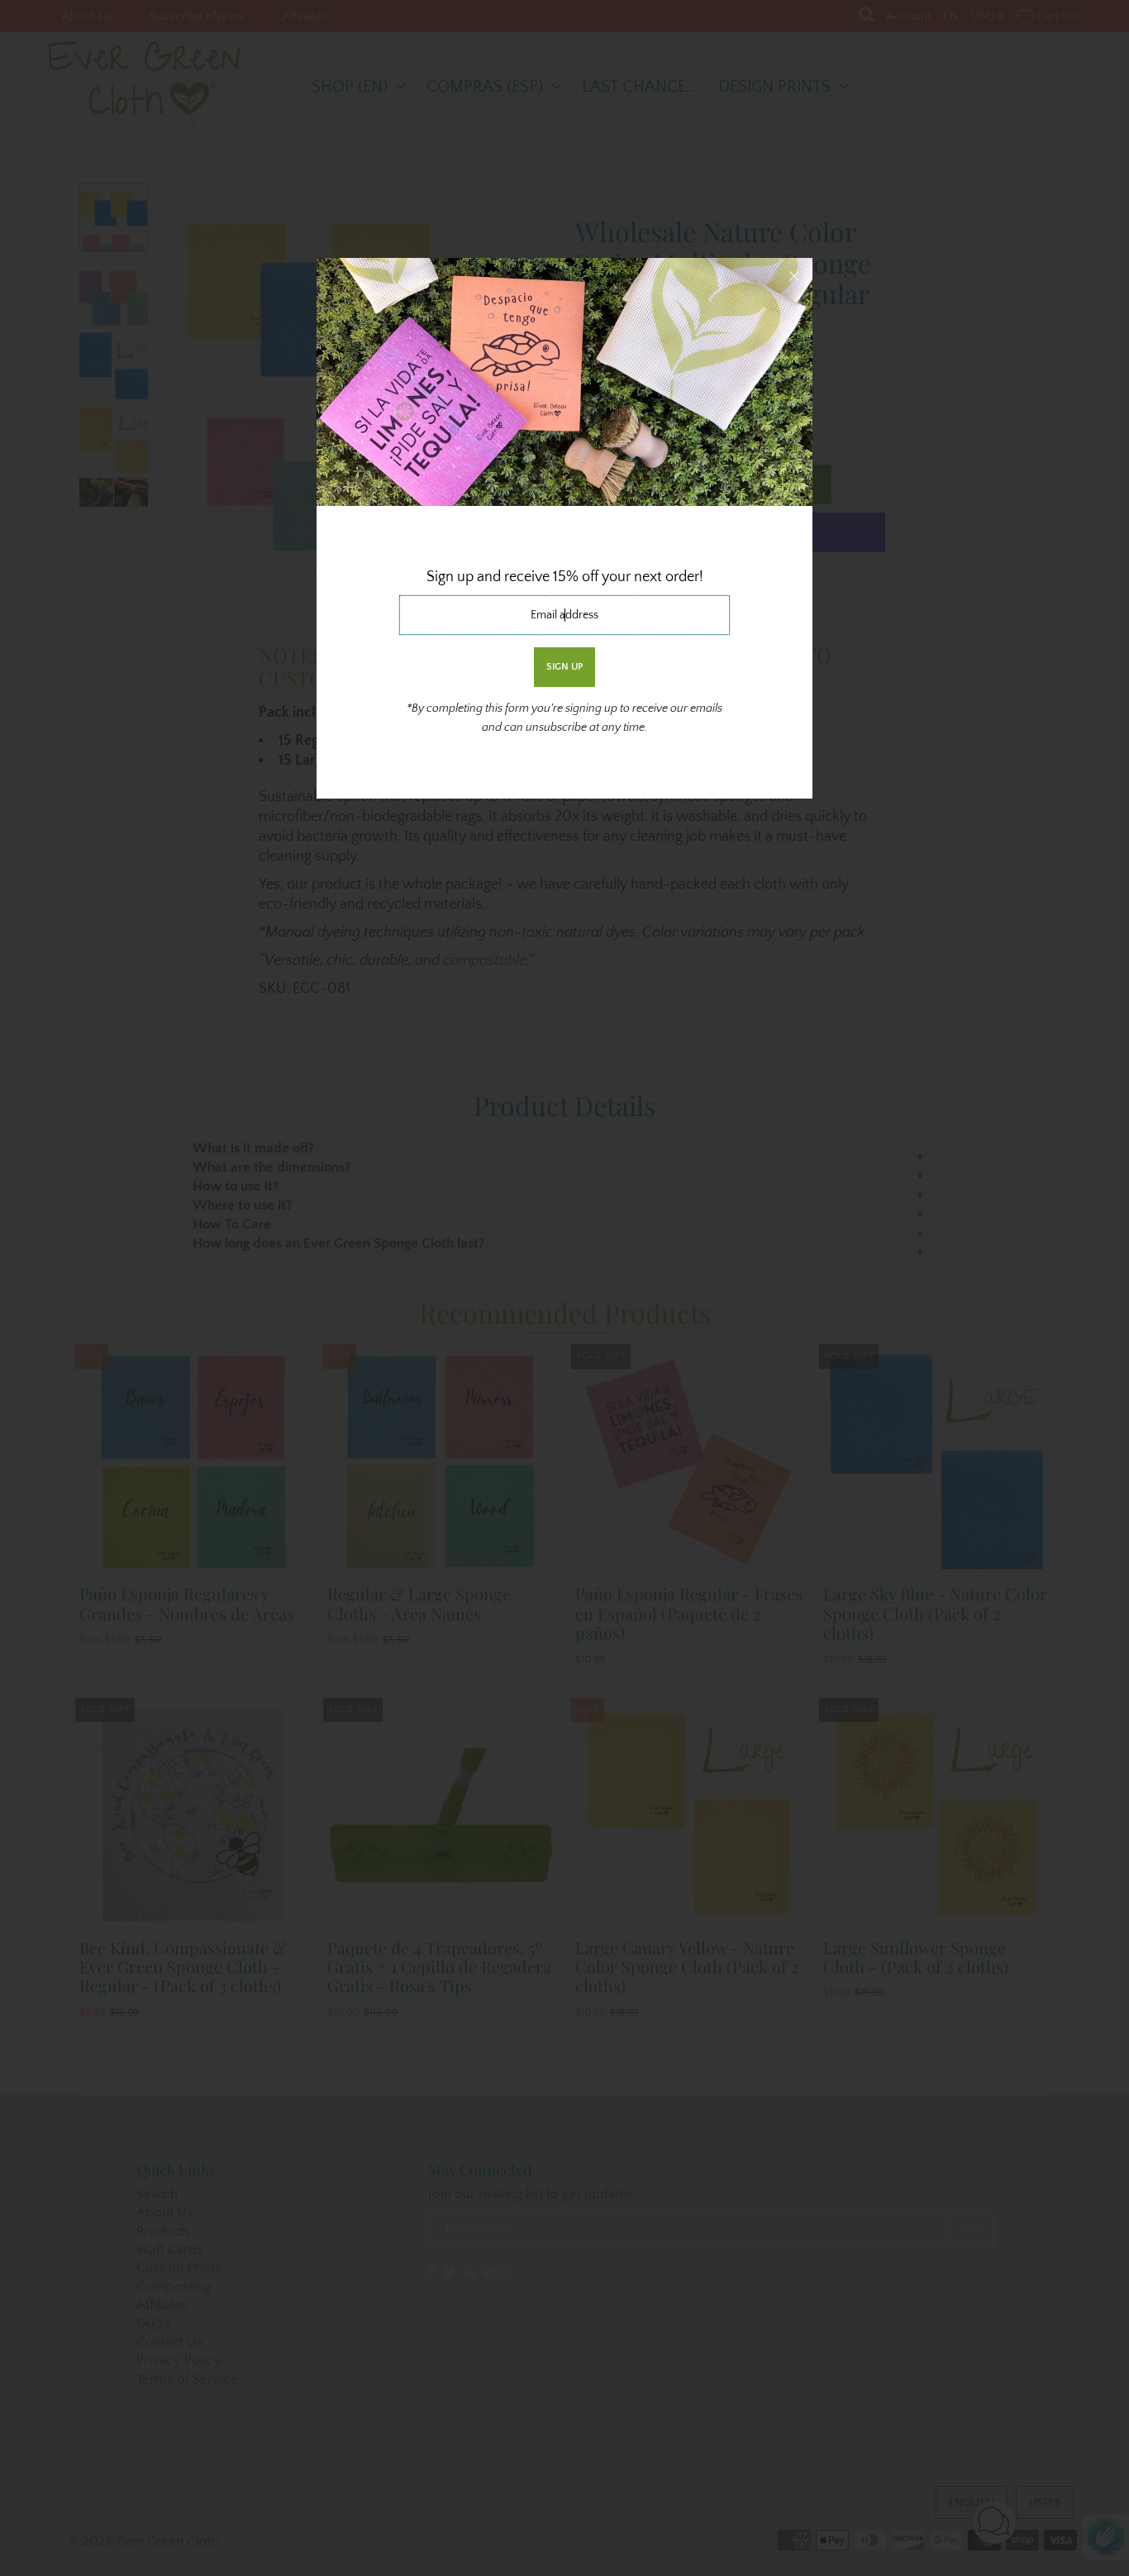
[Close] (794, 276)
